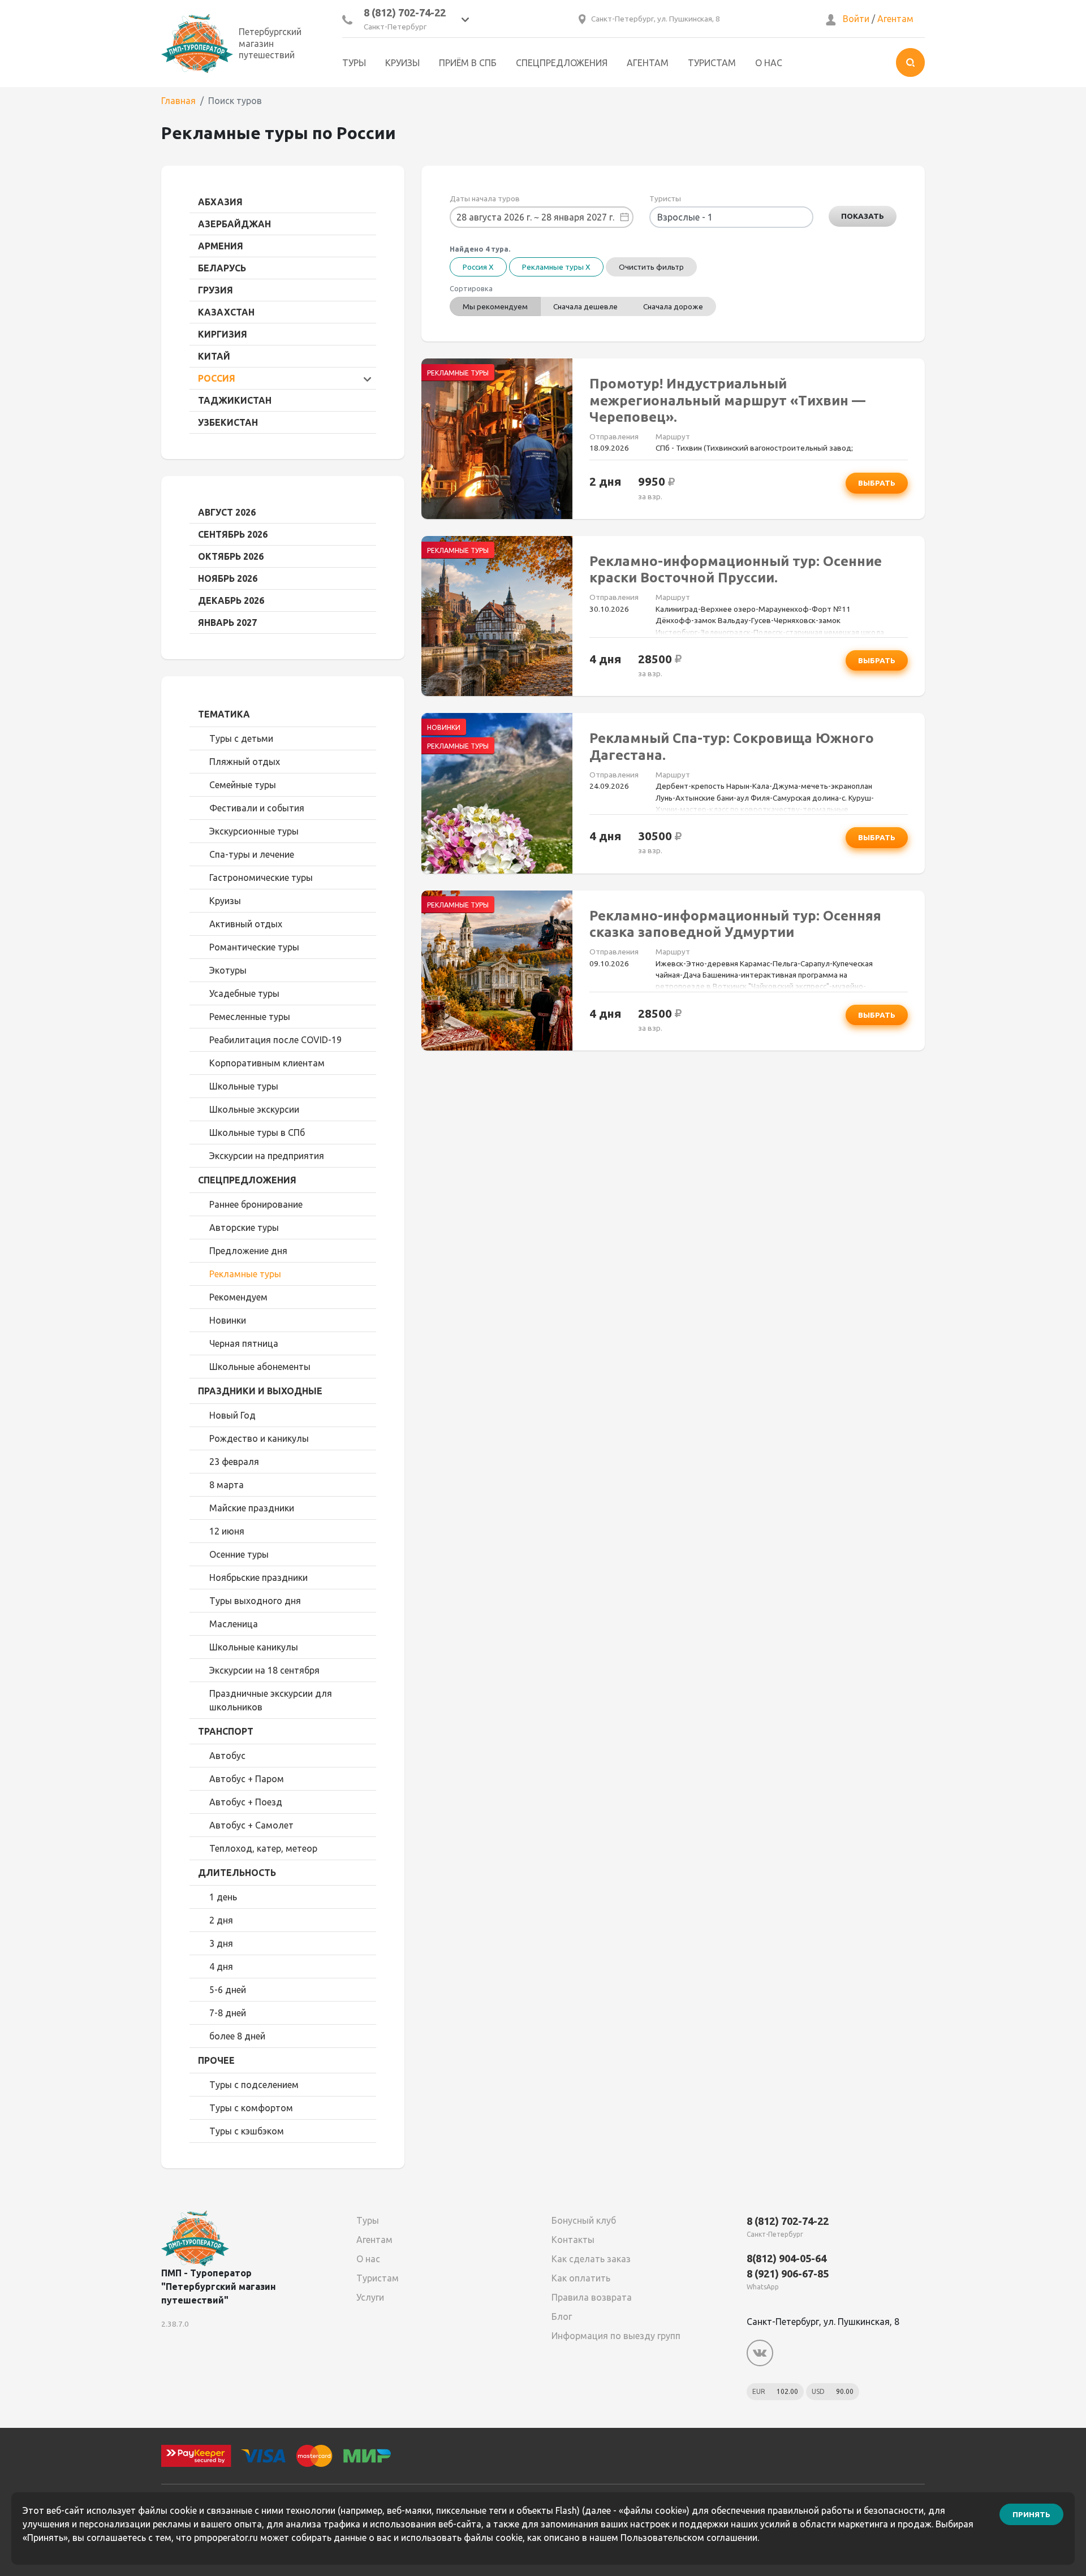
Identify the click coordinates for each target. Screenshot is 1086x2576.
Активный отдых (246, 924)
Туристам (712, 63)
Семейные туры (243, 785)
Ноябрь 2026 (228, 578)
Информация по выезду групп (616, 2336)
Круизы (402, 63)
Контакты (573, 2240)
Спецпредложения (562, 63)
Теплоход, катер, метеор (263, 1848)
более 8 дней (237, 2036)
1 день (223, 1897)
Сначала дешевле (585, 306)
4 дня (221, 1966)
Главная (178, 101)
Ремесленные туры (250, 1017)
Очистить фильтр (651, 267)
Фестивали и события (257, 808)
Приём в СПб (468, 63)
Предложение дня (248, 1251)
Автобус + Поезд (246, 1802)
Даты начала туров (485, 198)
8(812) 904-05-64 (787, 2258)
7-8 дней (228, 2013)
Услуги (370, 2297)
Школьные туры (244, 1086)
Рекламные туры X (556, 267)
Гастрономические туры (261, 878)
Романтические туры (254, 947)
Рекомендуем (238, 1297)
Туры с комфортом (251, 2108)
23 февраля (234, 1462)
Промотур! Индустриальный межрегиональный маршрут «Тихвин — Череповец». (727, 400)
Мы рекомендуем (495, 306)
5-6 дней (228, 1990)
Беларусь (222, 268)
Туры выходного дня (255, 1601)
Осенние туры (239, 1554)
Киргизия (223, 334)
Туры (354, 63)
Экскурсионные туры (254, 831)
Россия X (478, 267)
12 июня (227, 1531)
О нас (769, 63)
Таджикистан (235, 400)
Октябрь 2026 (231, 556)
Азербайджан (234, 224)
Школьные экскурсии (254, 1109)
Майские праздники (252, 1508)
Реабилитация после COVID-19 (275, 1040)
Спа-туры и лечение (252, 854)
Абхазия (220, 202)
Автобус (227, 1756)
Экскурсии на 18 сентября (264, 1670)
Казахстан (226, 312)
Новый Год (232, 1415)
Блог (562, 2316)
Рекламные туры (245, 1274)
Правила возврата (592, 2297)
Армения (221, 246)
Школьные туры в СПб (257, 1133)
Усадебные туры (244, 993)
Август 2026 (227, 512)
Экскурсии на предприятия (267, 1156)
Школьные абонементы (260, 1367)
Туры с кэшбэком (247, 2131)
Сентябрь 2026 (233, 534)
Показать (863, 216)
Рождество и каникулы (259, 1438)
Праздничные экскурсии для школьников (271, 1700)
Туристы (665, 198)
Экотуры (228, 970)
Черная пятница (244, 1343)
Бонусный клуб (584, 2220)
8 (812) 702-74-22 (405, 12)
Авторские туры (244, 1228)
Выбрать (877, 483)
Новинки (228, 1320)
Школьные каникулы (254, 1647)
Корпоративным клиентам (267, 1063)
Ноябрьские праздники (258, 1577)
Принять (1031, 2514)
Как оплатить (581, 2278)
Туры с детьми (241, 738)
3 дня (221, 1943)
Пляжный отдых (245, 762)
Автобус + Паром (247, 1779)
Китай (214, 356)
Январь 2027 (227, 623)
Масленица (234, 1624)
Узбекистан (228, 422)
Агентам (895, 19)
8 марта (227, 1485)
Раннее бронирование (256, 1204)
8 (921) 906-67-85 (788, 2274)
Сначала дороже (673, 306)
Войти (856, 19)
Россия (217, 378)
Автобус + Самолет (251, 1825)
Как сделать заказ (591, 2259)
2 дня (221, 1920)
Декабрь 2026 (231, 600)
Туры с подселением (254, 2085)
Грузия (216, 290)
